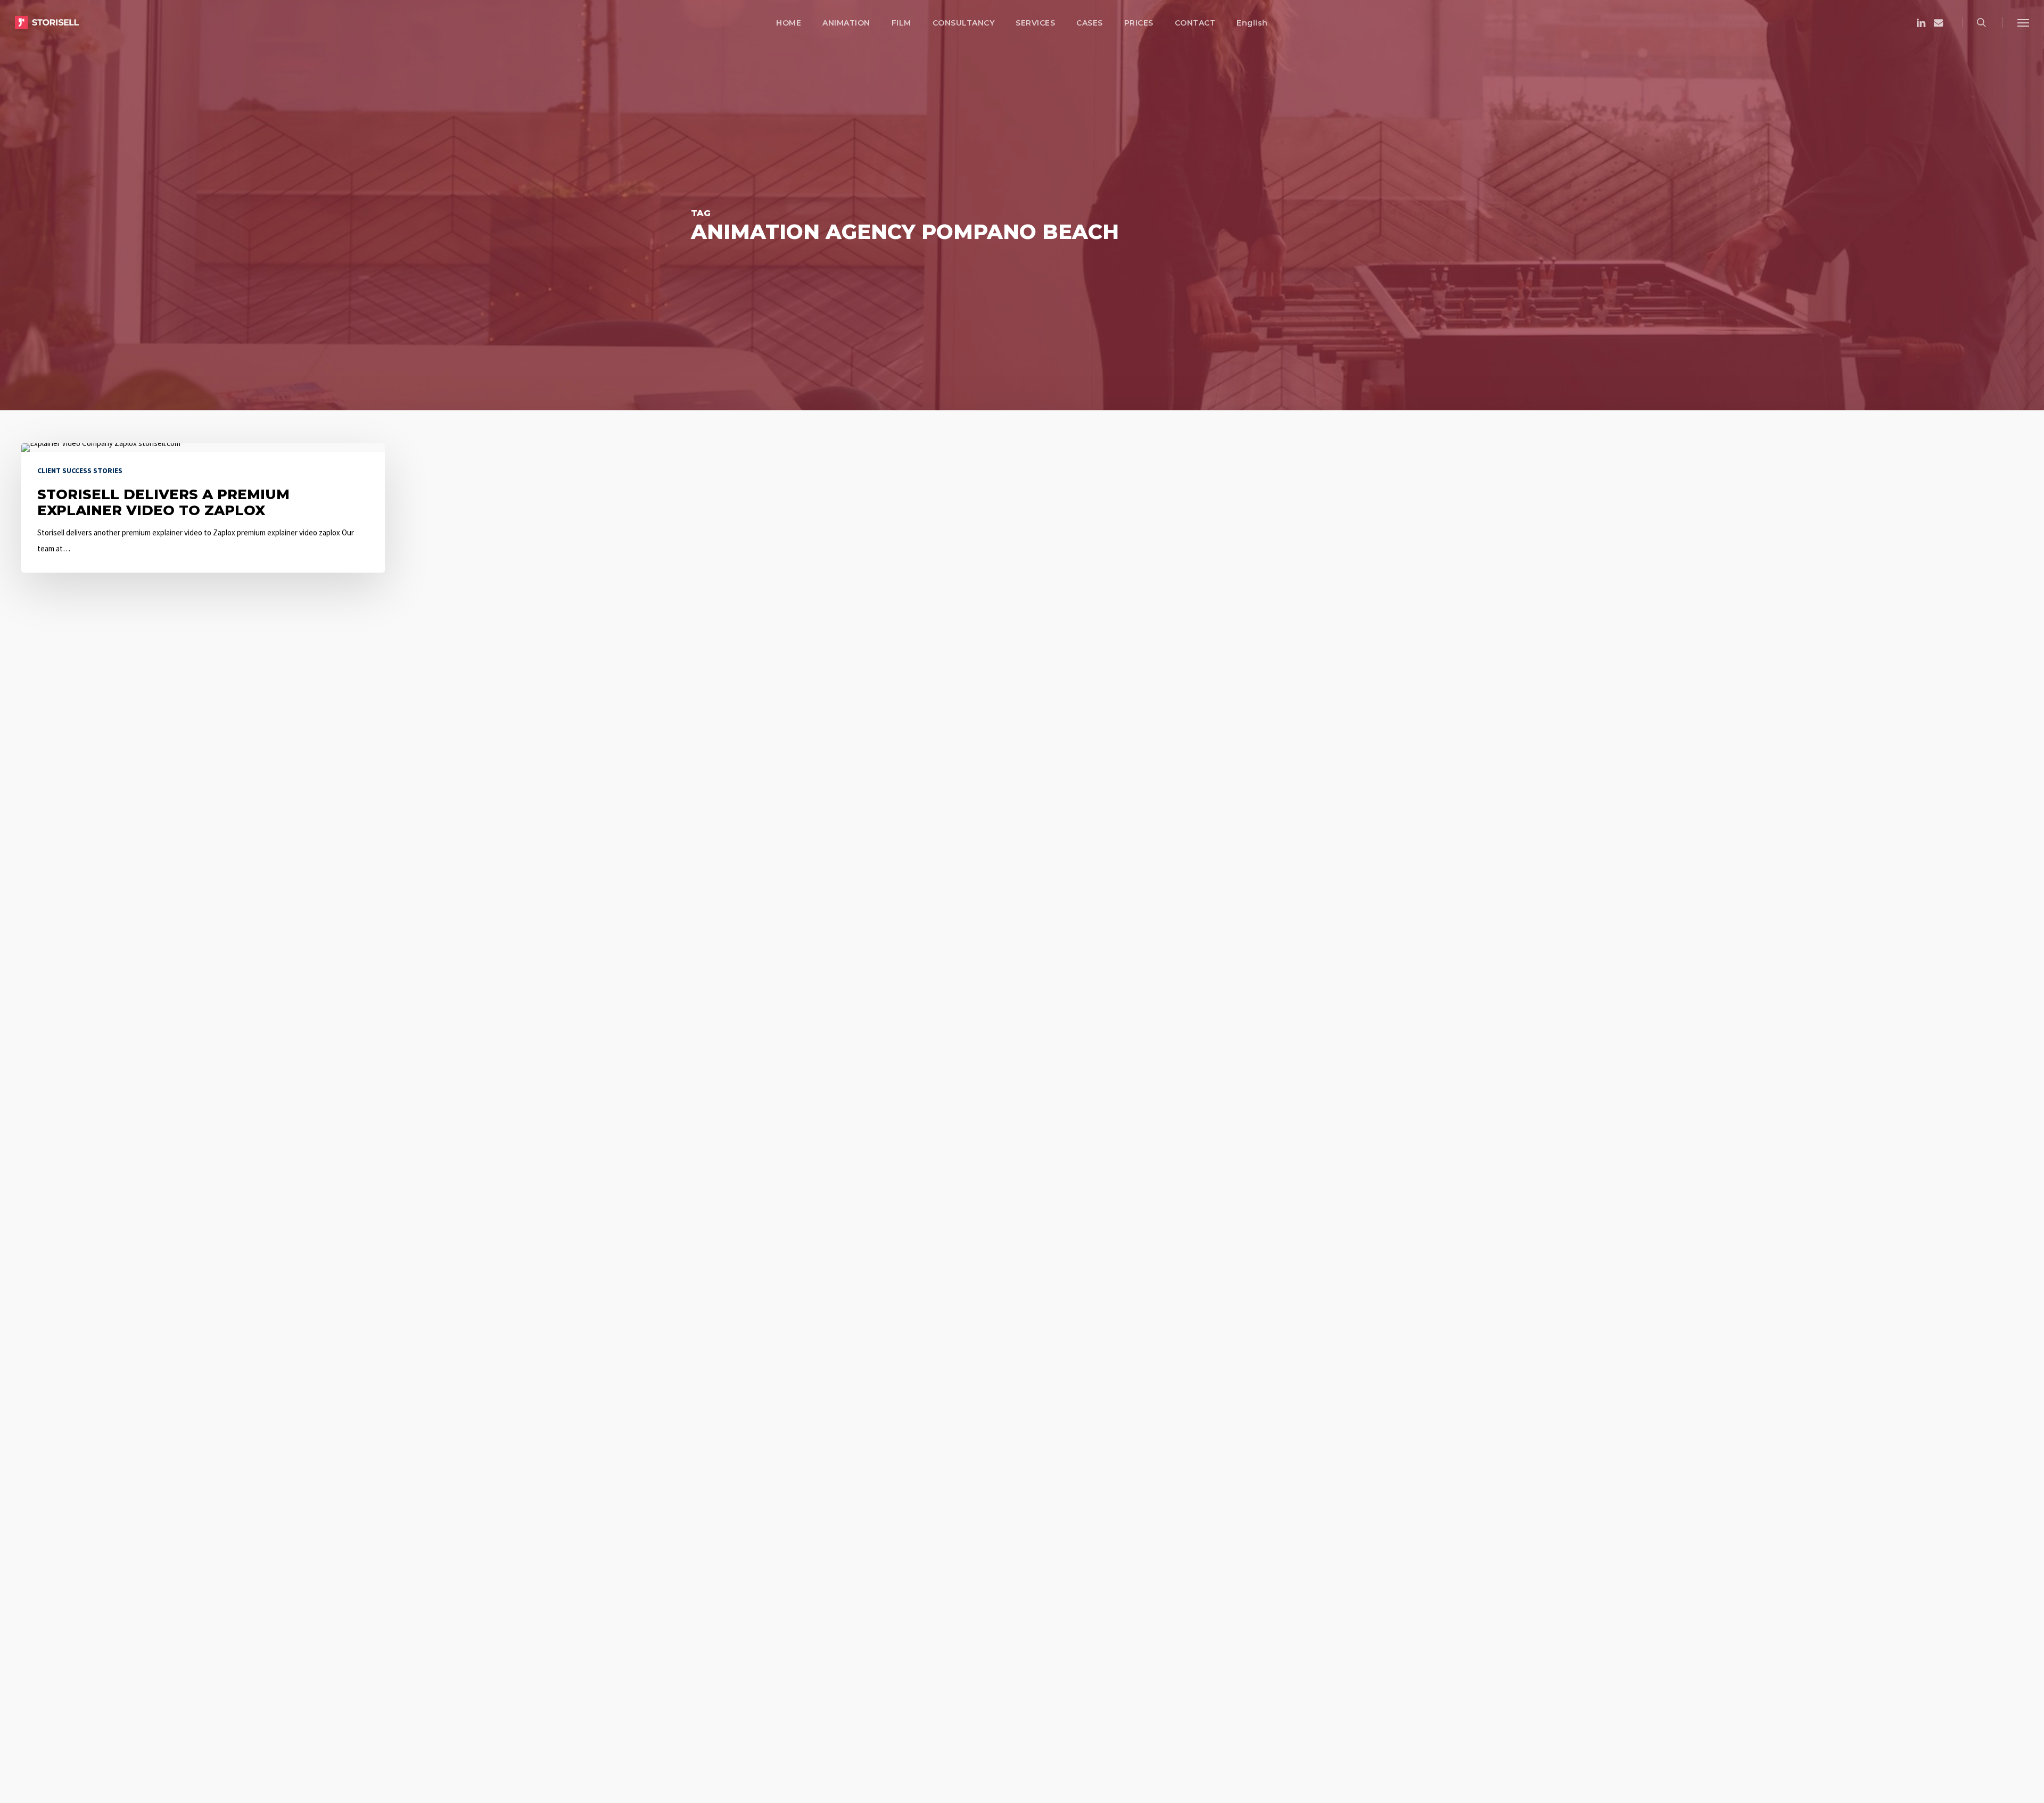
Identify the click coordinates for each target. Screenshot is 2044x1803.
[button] (2023, 22)
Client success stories (80, 470)
